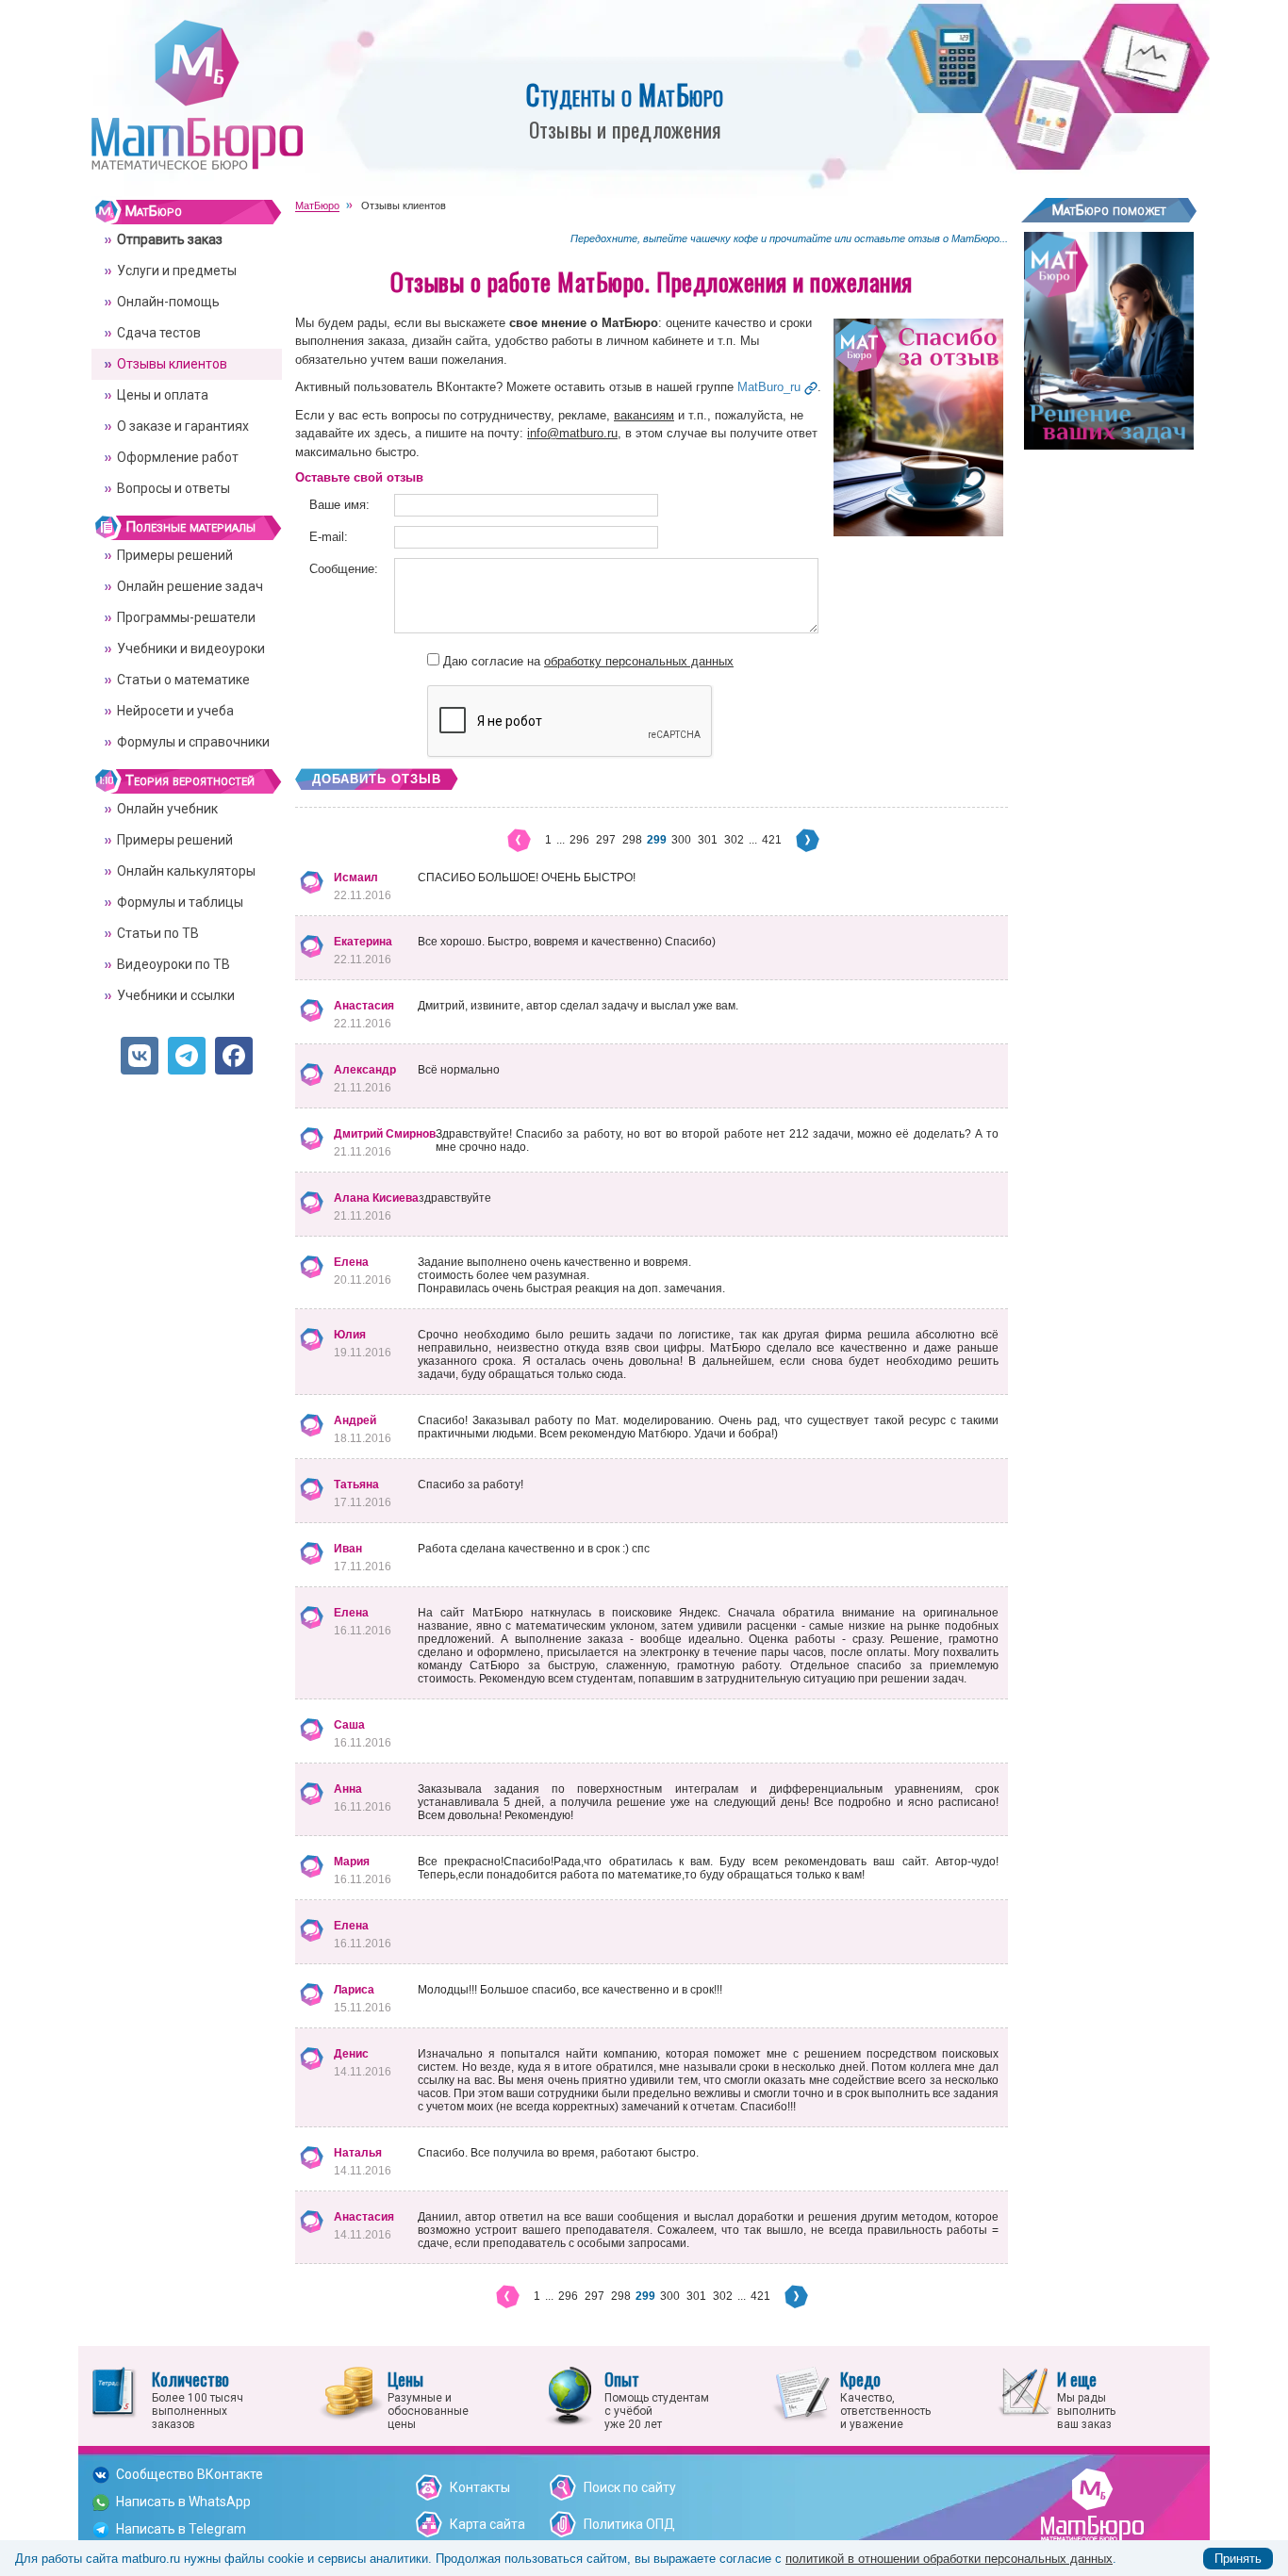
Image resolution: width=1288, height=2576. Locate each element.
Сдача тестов (159, 333)
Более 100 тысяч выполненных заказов (198, 2399)
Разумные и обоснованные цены (428, 2399)
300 (681, 840)
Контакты (480, 2487)
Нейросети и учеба (175, 711)
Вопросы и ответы (173, 488)
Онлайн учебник (167, 809)
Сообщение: (344, 569)
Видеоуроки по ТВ (173, 964)
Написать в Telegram (181, 2529)
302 (734, 840)
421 (772, 840)
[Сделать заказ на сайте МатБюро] (1109, 443)
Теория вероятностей (190, 780)
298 (632, 840)
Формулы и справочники (193, 742)
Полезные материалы (190, 527)
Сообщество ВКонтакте (190, 2474)
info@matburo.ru (572, 433)
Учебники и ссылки (176, 995)
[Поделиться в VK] (140, 1056)
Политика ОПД (629, 2524)
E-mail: (329, 537)
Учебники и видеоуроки (191, 648)
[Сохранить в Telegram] (187, 1056)
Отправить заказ (170, 239)
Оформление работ (178, 457)
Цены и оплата (163, 395)
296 (579, 840)
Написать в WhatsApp (183, 2502)
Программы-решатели (186, 617)
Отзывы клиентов (172, 364)
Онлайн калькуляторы (186, 871)
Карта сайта (487, 2524)
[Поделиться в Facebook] (234, 1056)
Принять (1238, 2559)
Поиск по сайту (630, 2487)
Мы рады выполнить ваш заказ (1086, 2399)
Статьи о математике (183, 680)
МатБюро (154, 211)
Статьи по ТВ (158, 933)
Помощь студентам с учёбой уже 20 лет (657, 2399)
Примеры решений (175, 555)
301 (708, 840)
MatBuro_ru (769, 387)
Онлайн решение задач (190, 586)
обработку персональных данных (639, 661)
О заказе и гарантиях (183, 426)
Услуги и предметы (177, 271)
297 (606, 840)
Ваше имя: (339, 505)
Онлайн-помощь (168, 302)
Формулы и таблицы (180, 902)
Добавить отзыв (377, 779)
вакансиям (644, 415)
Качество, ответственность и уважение (885, 2399)
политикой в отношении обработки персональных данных (949, 2559)
